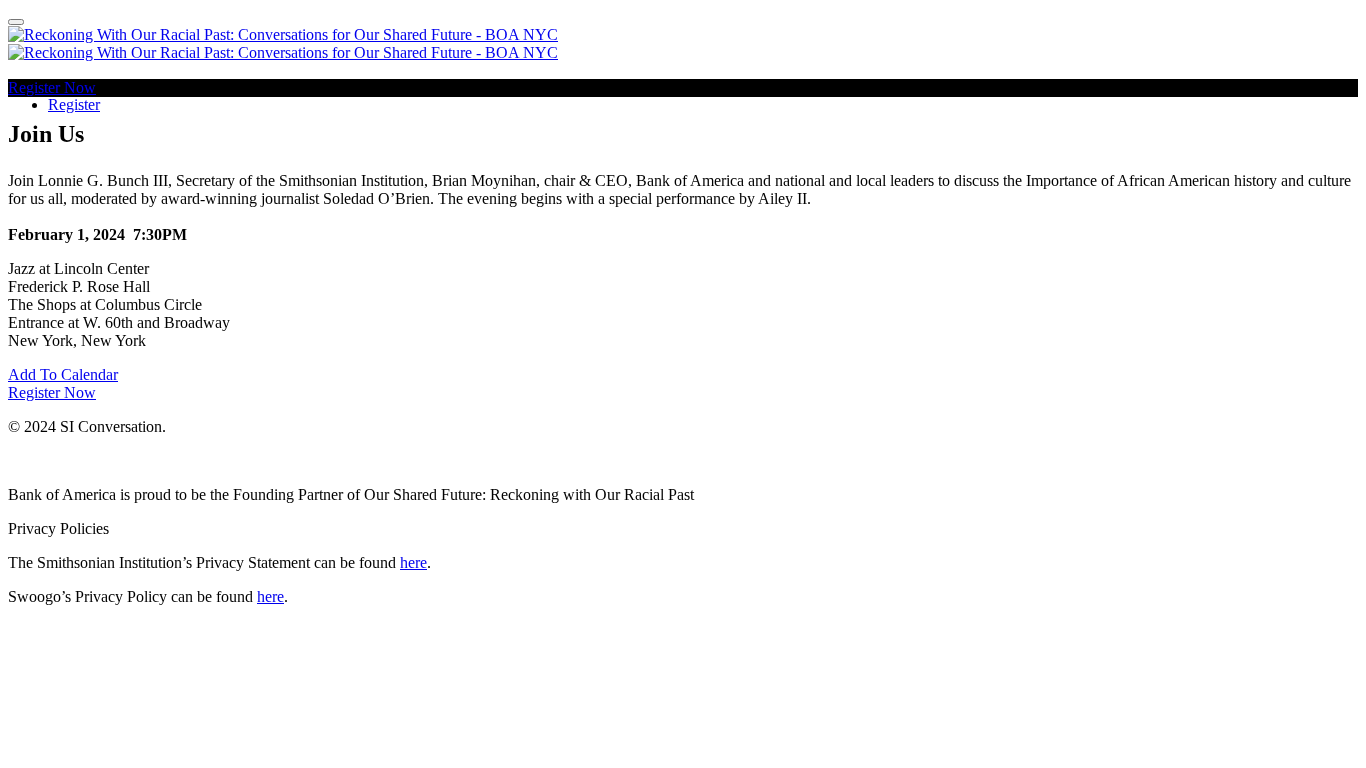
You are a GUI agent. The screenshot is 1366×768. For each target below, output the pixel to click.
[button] (52, 87)
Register (74, 104)
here (413, 562)
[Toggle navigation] (16, 22)
